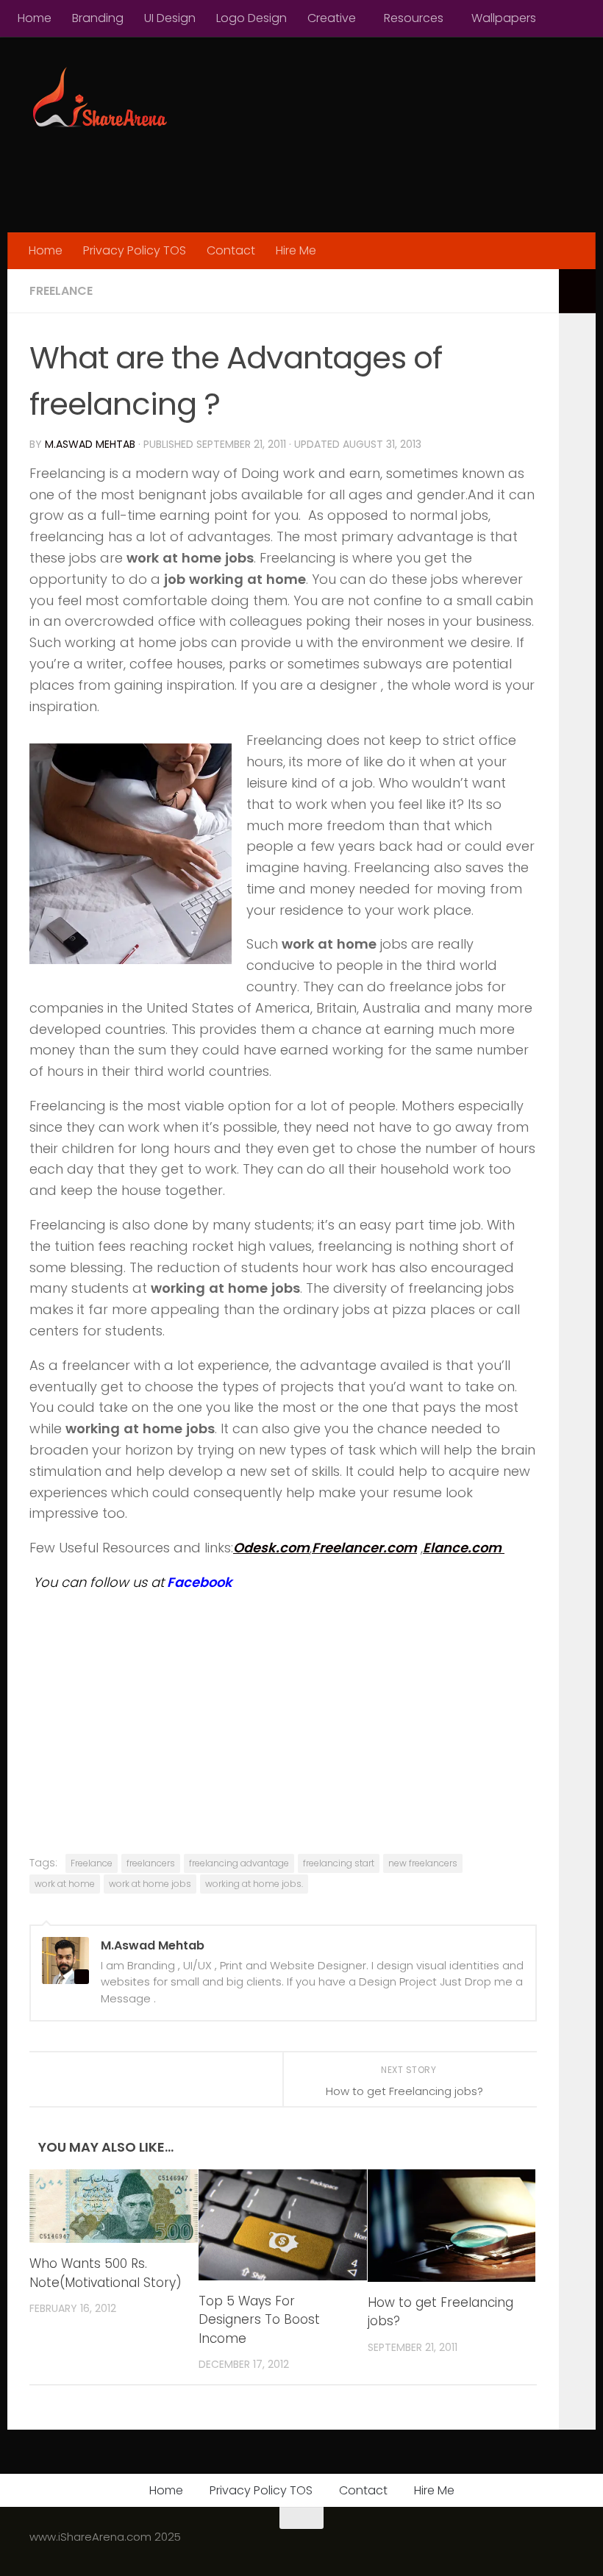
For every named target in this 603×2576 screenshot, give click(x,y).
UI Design (170, 18)
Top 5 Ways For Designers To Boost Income (259, 2320)
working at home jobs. (254, 1884)
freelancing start (339, 1863)
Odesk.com (271, 1548)
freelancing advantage (239, 1863)
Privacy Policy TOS (135, 250)
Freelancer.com (364, 1548)
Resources (414, 18)
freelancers (151, 1863)
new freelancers (423, 1863)
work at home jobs (150, 1884)
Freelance (61, 291)
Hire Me (296, 250)
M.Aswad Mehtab (90, 444)
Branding (98, 18)
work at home (65, 1884)
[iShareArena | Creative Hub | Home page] (99, 99)
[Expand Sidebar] (577, 291)
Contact (231, 250)
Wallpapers (504, 18)
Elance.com (464, 1548)
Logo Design (251, 18)
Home (35, 18)
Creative (332, 18)
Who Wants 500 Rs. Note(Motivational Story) (106, 2273)
